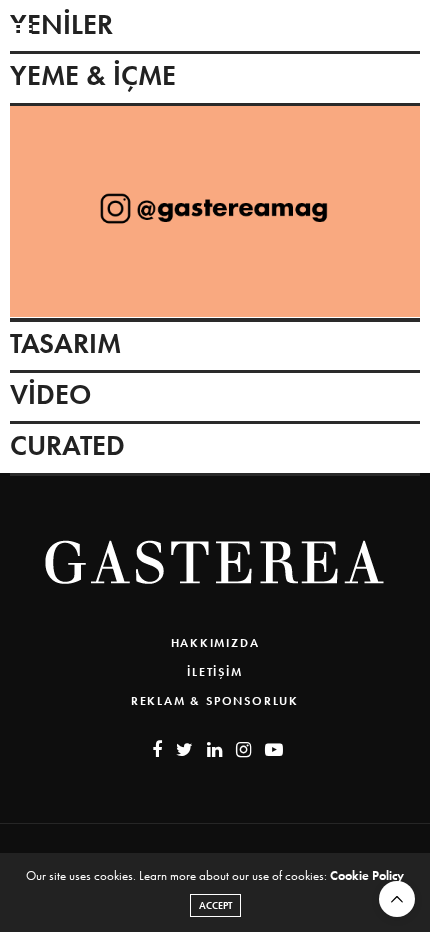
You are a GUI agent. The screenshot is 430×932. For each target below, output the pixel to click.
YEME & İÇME (93, 75)
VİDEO (50, 394)
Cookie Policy (367, 875)
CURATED (67, 445)
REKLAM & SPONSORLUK (215, 701)
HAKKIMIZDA (215, 643)
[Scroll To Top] (397, 899)
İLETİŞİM (214, 672)
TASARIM (65, 343)
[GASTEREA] (215, 29)
